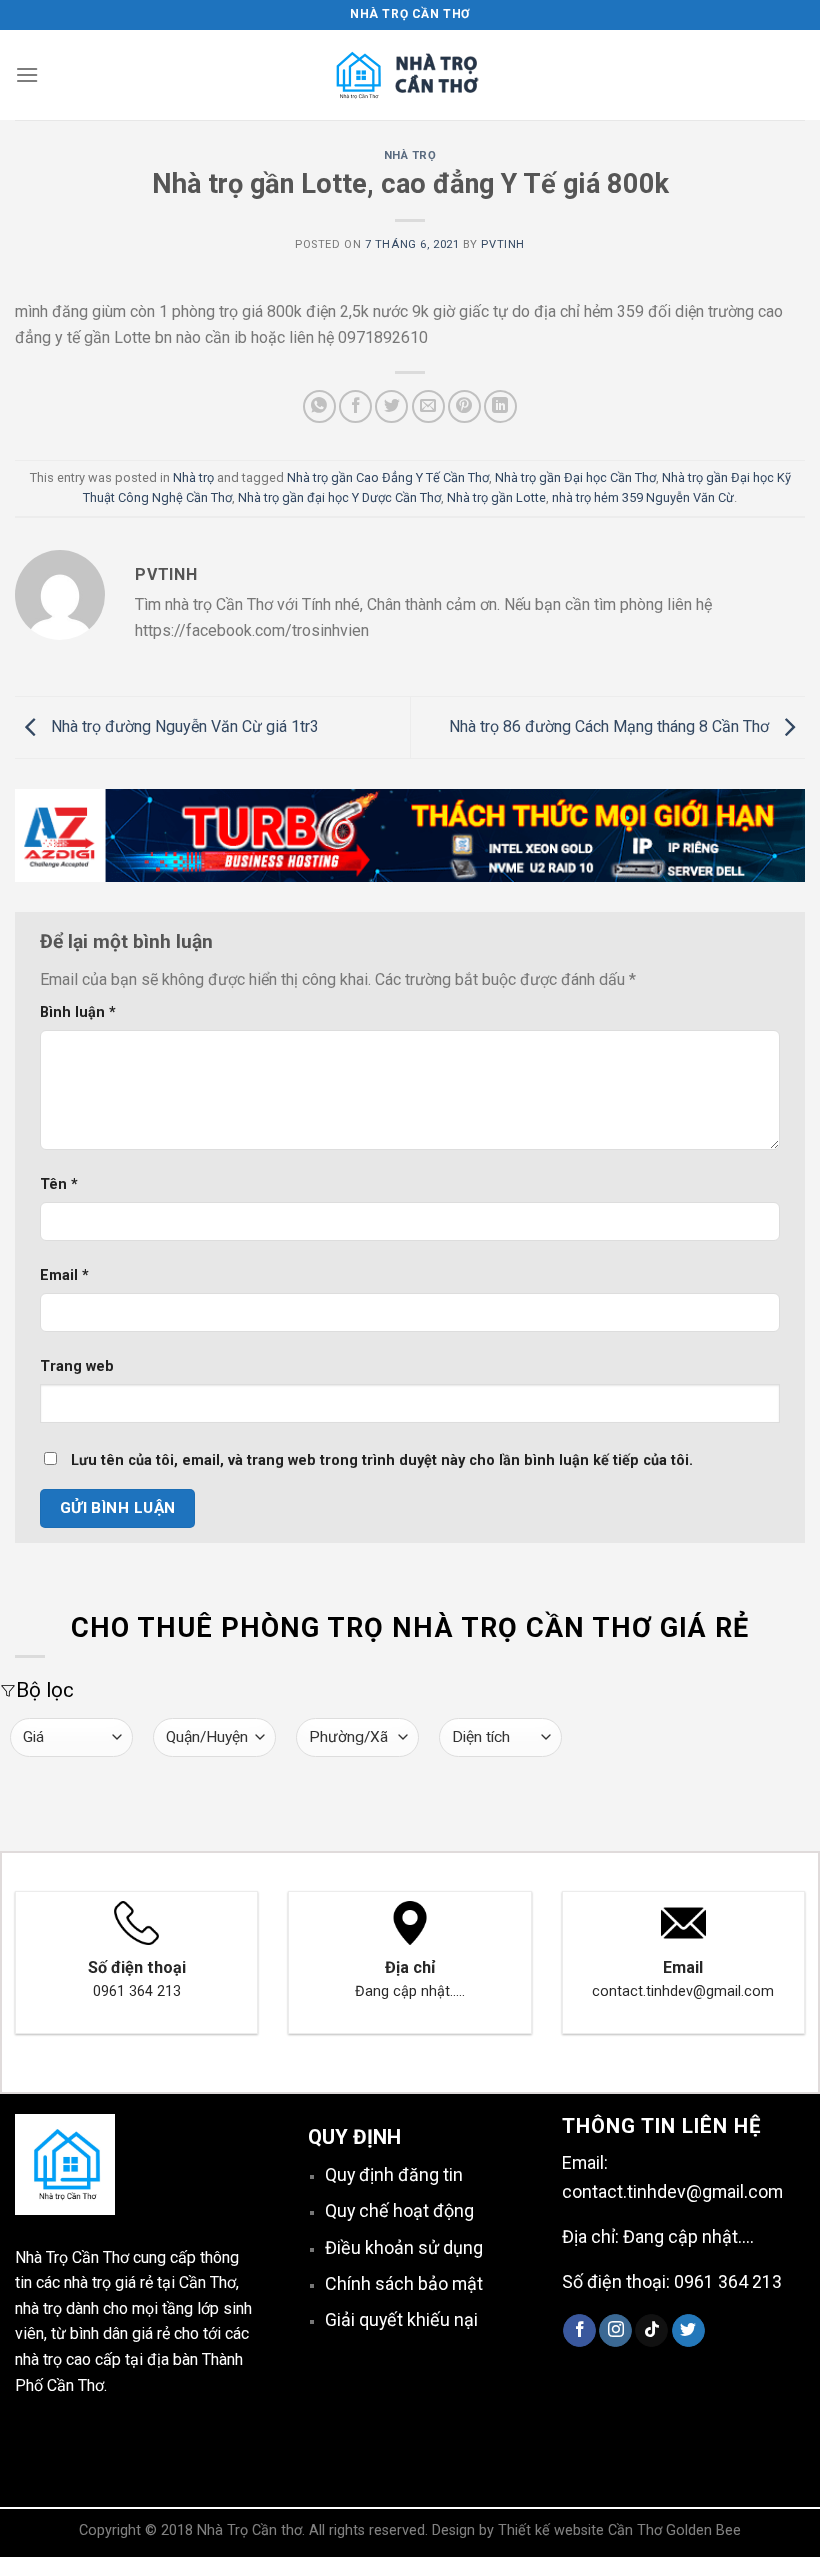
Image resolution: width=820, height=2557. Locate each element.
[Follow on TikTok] (651, 2331)
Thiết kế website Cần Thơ (580, 2530)
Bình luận (78, 1012)
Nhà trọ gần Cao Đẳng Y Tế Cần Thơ (388, 477)
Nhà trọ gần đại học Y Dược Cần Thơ (339, 497)
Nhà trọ (410, 155)
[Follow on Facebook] (579, 2331)
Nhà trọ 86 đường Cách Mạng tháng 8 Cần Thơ (611, 726)
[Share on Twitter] (391, 406)
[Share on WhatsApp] (319, 406)
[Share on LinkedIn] (500, 406)
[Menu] (27, 74)
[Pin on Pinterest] (464, 406)
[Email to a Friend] (428, 406)
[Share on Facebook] (355, 406)
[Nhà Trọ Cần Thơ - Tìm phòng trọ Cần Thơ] (410, 75)
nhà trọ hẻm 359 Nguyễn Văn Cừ (643, 497)
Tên (59, 1184)
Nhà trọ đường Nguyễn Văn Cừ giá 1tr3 (183, 726)
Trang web (77, 1366)
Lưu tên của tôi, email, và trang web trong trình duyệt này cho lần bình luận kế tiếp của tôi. (382, 1460)
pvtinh (502, 244)
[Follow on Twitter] (688, 2331)
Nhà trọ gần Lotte (496, 497)
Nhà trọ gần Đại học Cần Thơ (575, 477)
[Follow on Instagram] (615, 2331)
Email (64, 1275)
